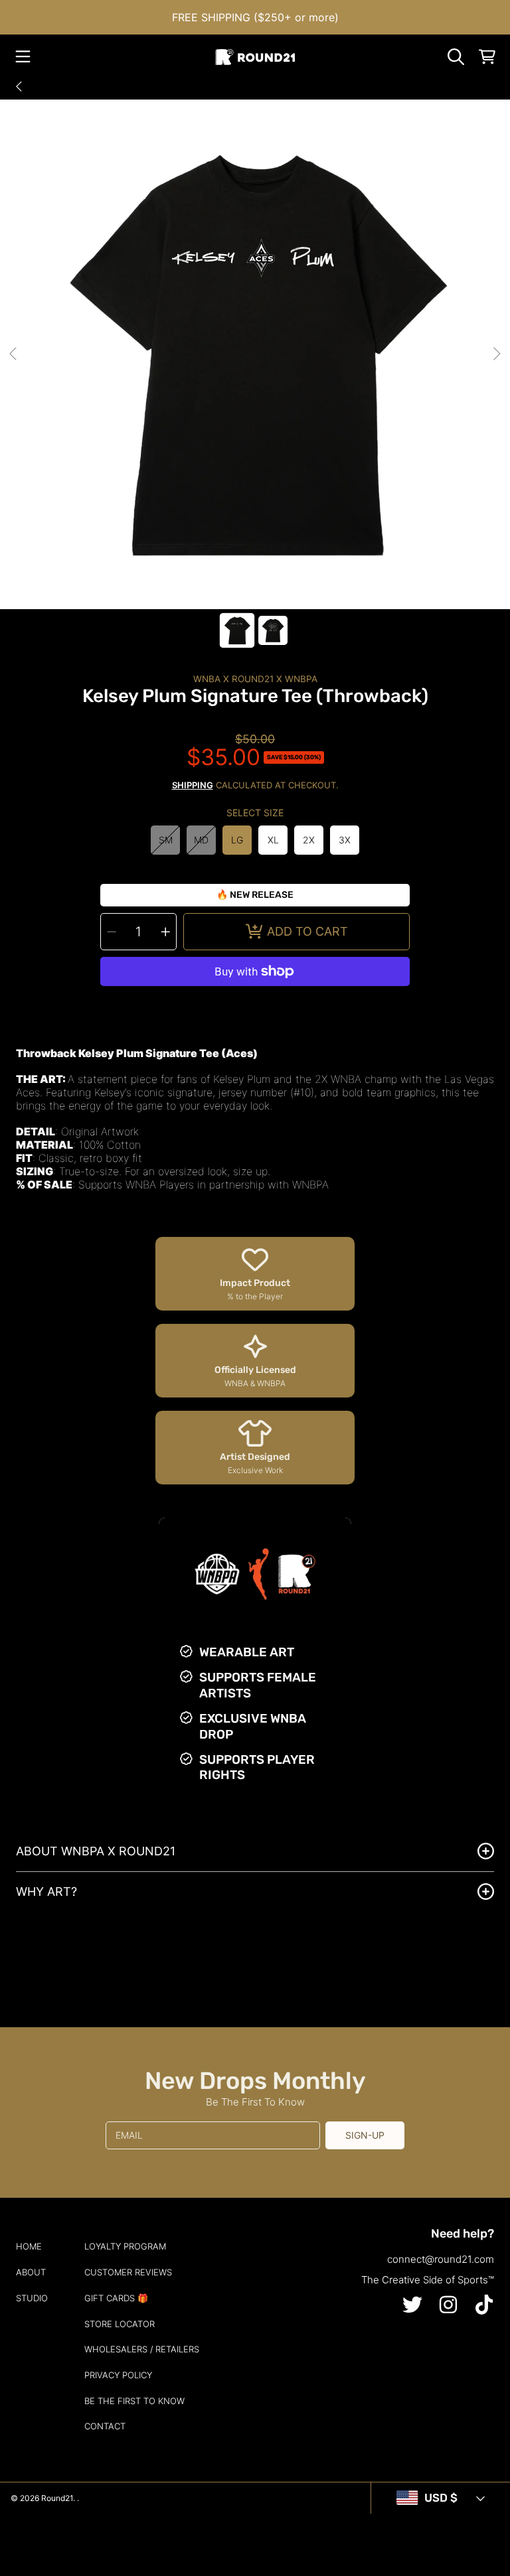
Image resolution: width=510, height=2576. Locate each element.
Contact (105, 2426)
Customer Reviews (128, 2272)
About (31, 2272)
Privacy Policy (118, 2375)
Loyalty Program (125, 2246)
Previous (14, 354)
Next (496, 354)
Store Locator (120, 2324)
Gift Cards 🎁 (116, 2298)
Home (29, 2246)
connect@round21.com (441, 2259)
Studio (32, 2298)
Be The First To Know (134, 2401)
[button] (23, 57)
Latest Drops (71, 86)
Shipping (193, 785)
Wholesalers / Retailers (142, 2349)
